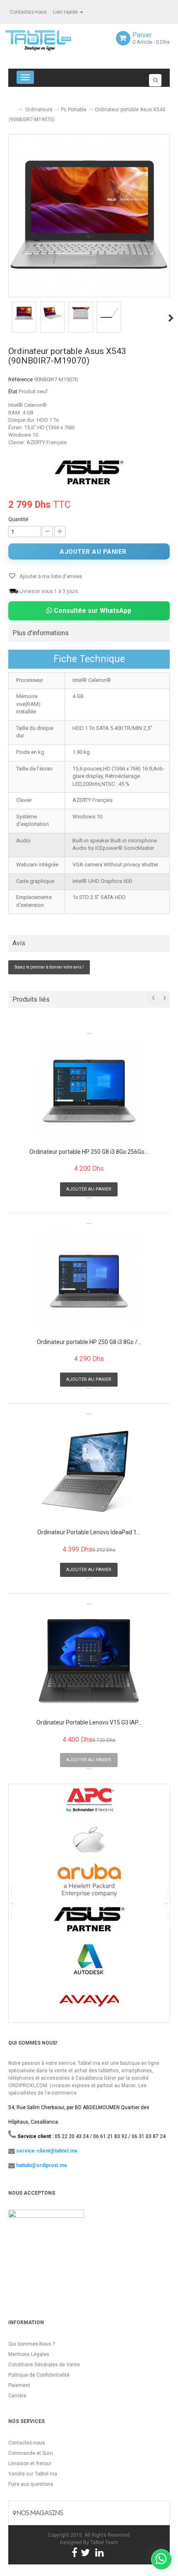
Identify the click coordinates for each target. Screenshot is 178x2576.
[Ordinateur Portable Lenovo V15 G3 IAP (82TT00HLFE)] (89, 1662)
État (13, 391)
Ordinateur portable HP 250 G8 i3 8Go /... (89, 1342)
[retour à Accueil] (12, 106)
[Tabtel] (50, 40)
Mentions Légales (29, 2354)
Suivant (171, 318)
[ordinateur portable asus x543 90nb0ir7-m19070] (24, 313)
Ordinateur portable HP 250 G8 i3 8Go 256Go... (89, 1152)
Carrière (17, 2396)
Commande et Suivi (31, 2453)
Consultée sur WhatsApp (92, 611)
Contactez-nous (28, 12)
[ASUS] (89, 472)
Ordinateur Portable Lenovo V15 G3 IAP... (89, 1723)
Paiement (19, 2385)
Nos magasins (39, 2513)
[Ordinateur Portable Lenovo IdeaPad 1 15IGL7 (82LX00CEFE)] (89, 1471)
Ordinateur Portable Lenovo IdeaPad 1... (89, 1532)
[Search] (155, 80)
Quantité (18, 519)
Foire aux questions (31, 2484)
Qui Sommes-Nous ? (31, 2344)
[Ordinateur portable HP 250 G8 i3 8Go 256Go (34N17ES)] (89, 1091)
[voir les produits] (89, 1804)
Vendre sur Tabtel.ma (33, 2474)
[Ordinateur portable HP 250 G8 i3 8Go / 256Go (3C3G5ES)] (89, 1281)
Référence (20, 379)
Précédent (9, 318)
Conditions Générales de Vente (44, 2365)
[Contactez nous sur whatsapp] (161, 2559)
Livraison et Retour (30, 2464)
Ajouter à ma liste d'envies (50, 576)
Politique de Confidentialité (39, 2375)
